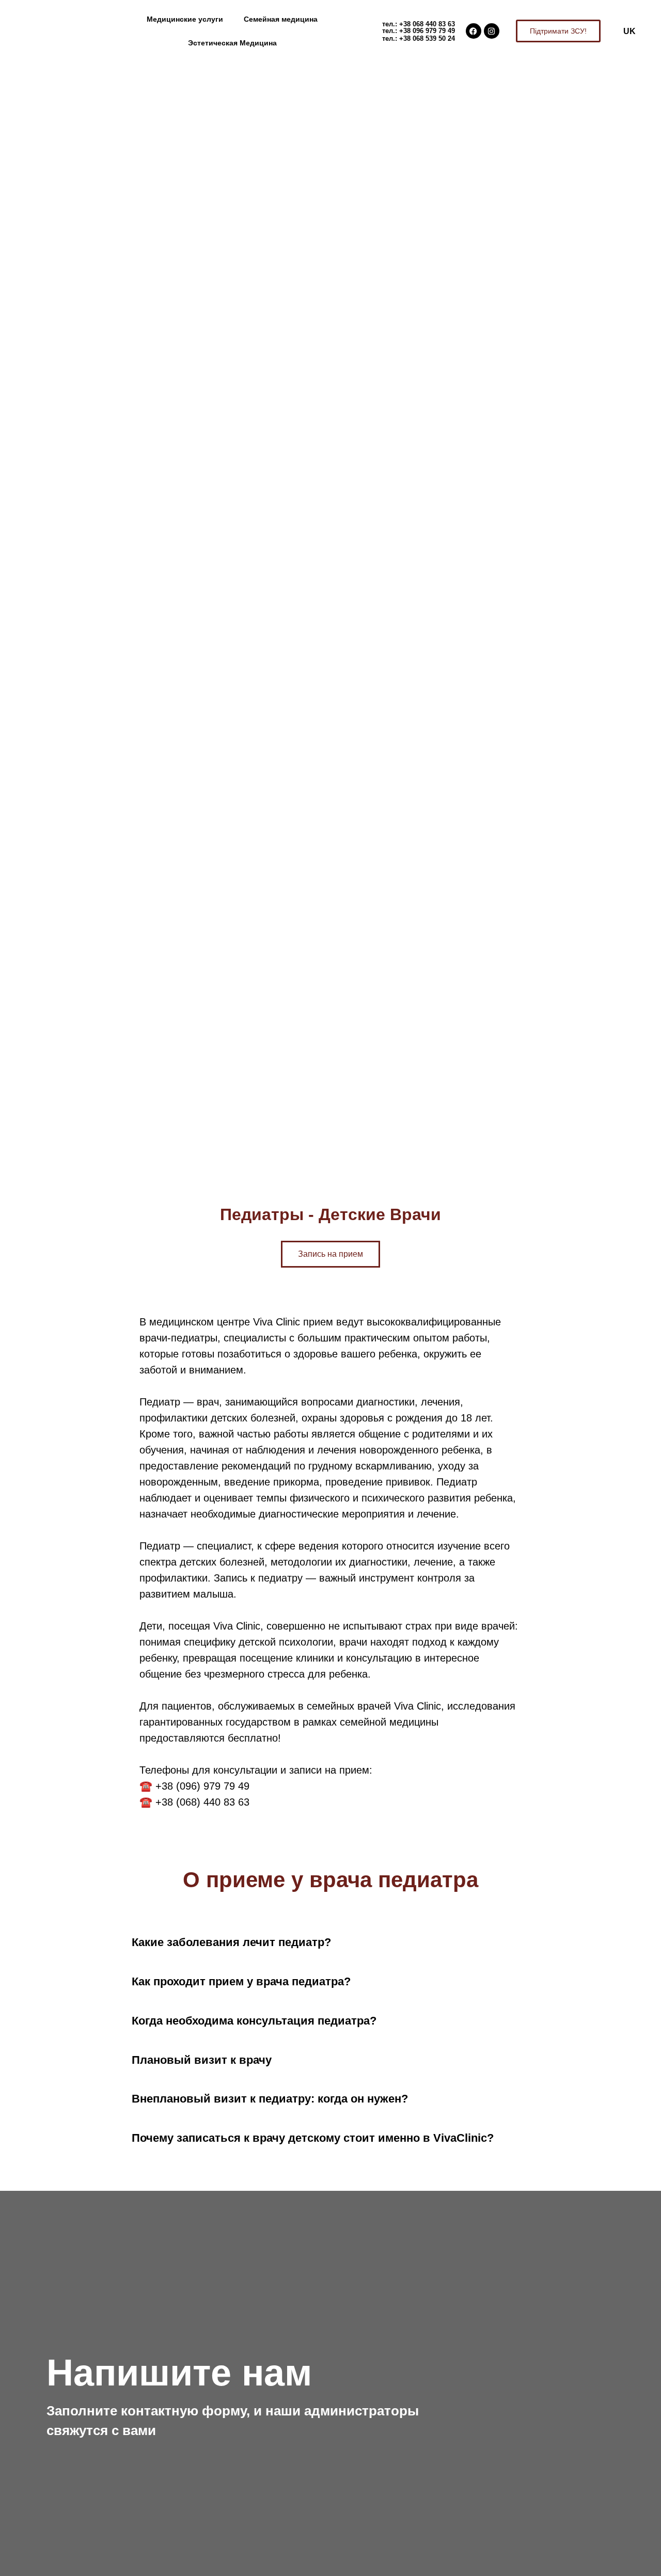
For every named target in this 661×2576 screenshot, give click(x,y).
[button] (330, 1943)
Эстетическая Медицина (232, 43)
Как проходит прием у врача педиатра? (241, 1981)
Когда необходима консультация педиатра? (254, 2021)
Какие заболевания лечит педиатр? (231, 1942)
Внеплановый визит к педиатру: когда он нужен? (270, 2099)
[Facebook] (474, 31)
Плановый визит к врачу (202, 2060)
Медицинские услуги (185, 19)
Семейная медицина (281, 19)
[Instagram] (492, 31)
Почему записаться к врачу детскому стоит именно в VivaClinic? (313, 2138)
